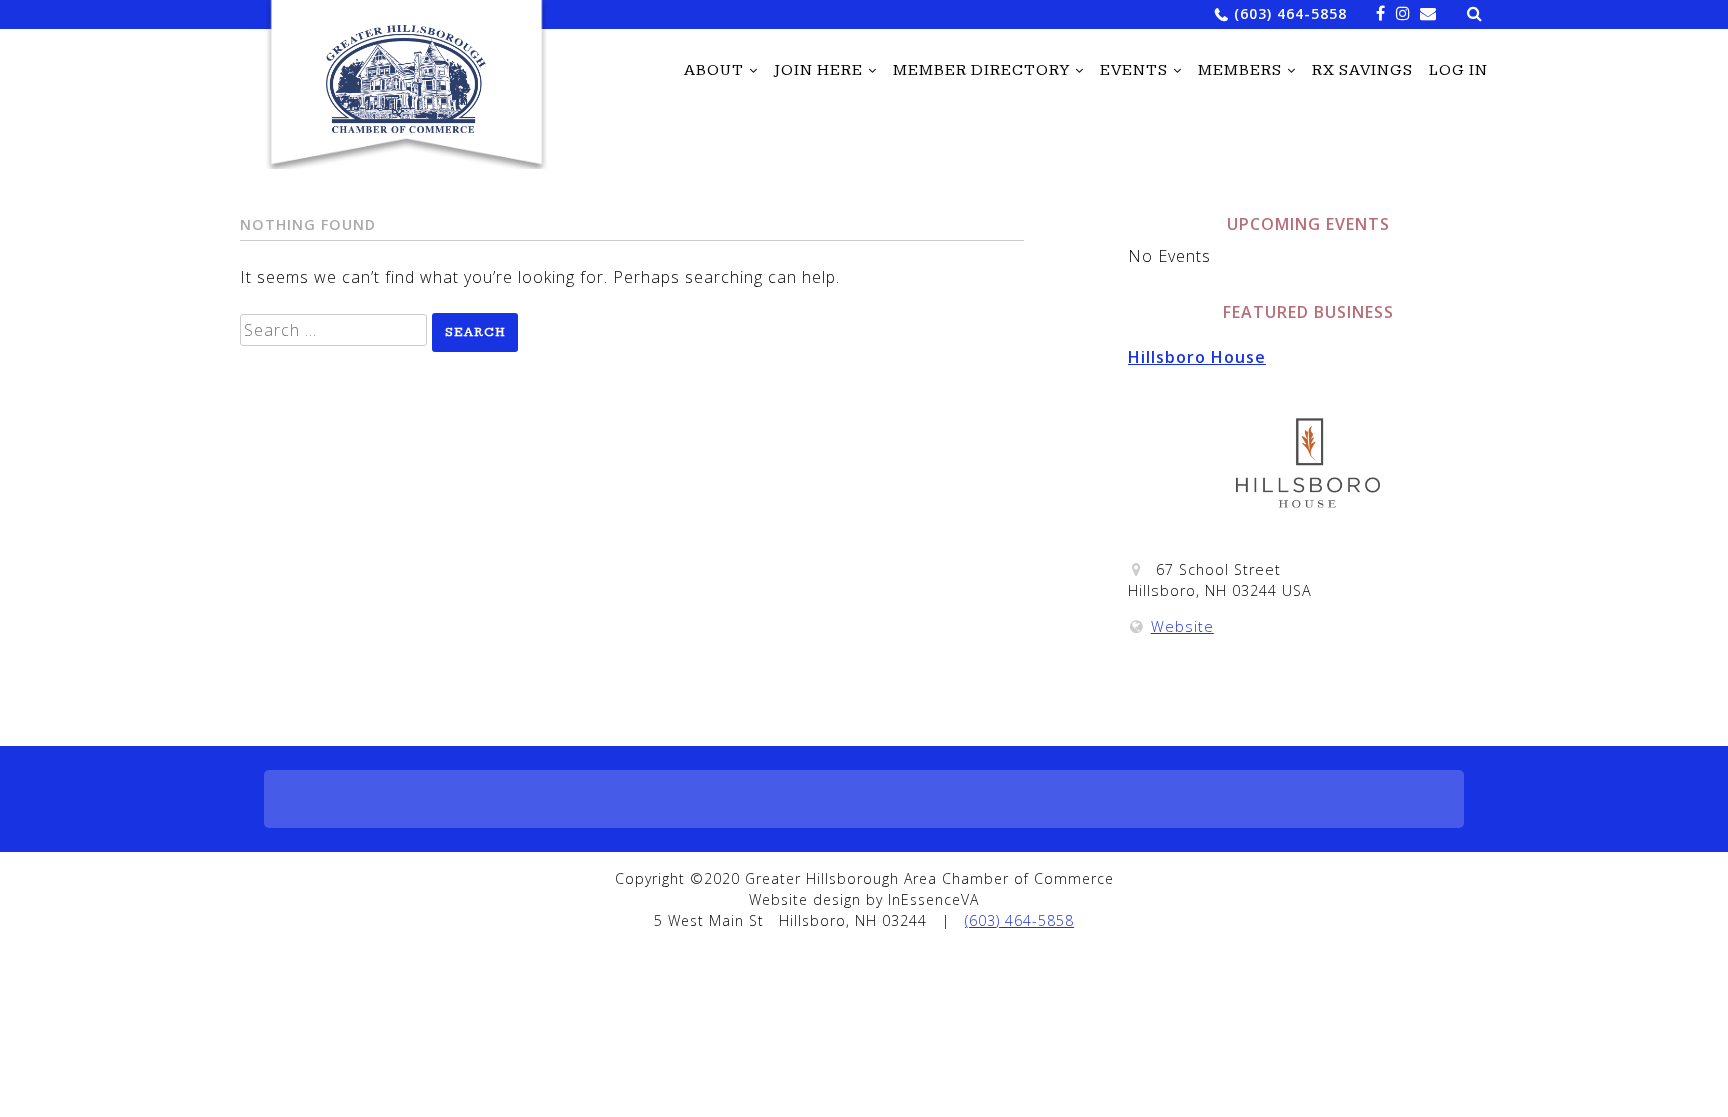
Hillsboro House (1197, 357)
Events (1134, 71)
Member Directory (981, 71)
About (714, 71)
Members (1240, 71)
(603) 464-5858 (1290, 13)
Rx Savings (1362, 71)
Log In (1458, 71)
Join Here (818, 71)
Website (1182, 626)
